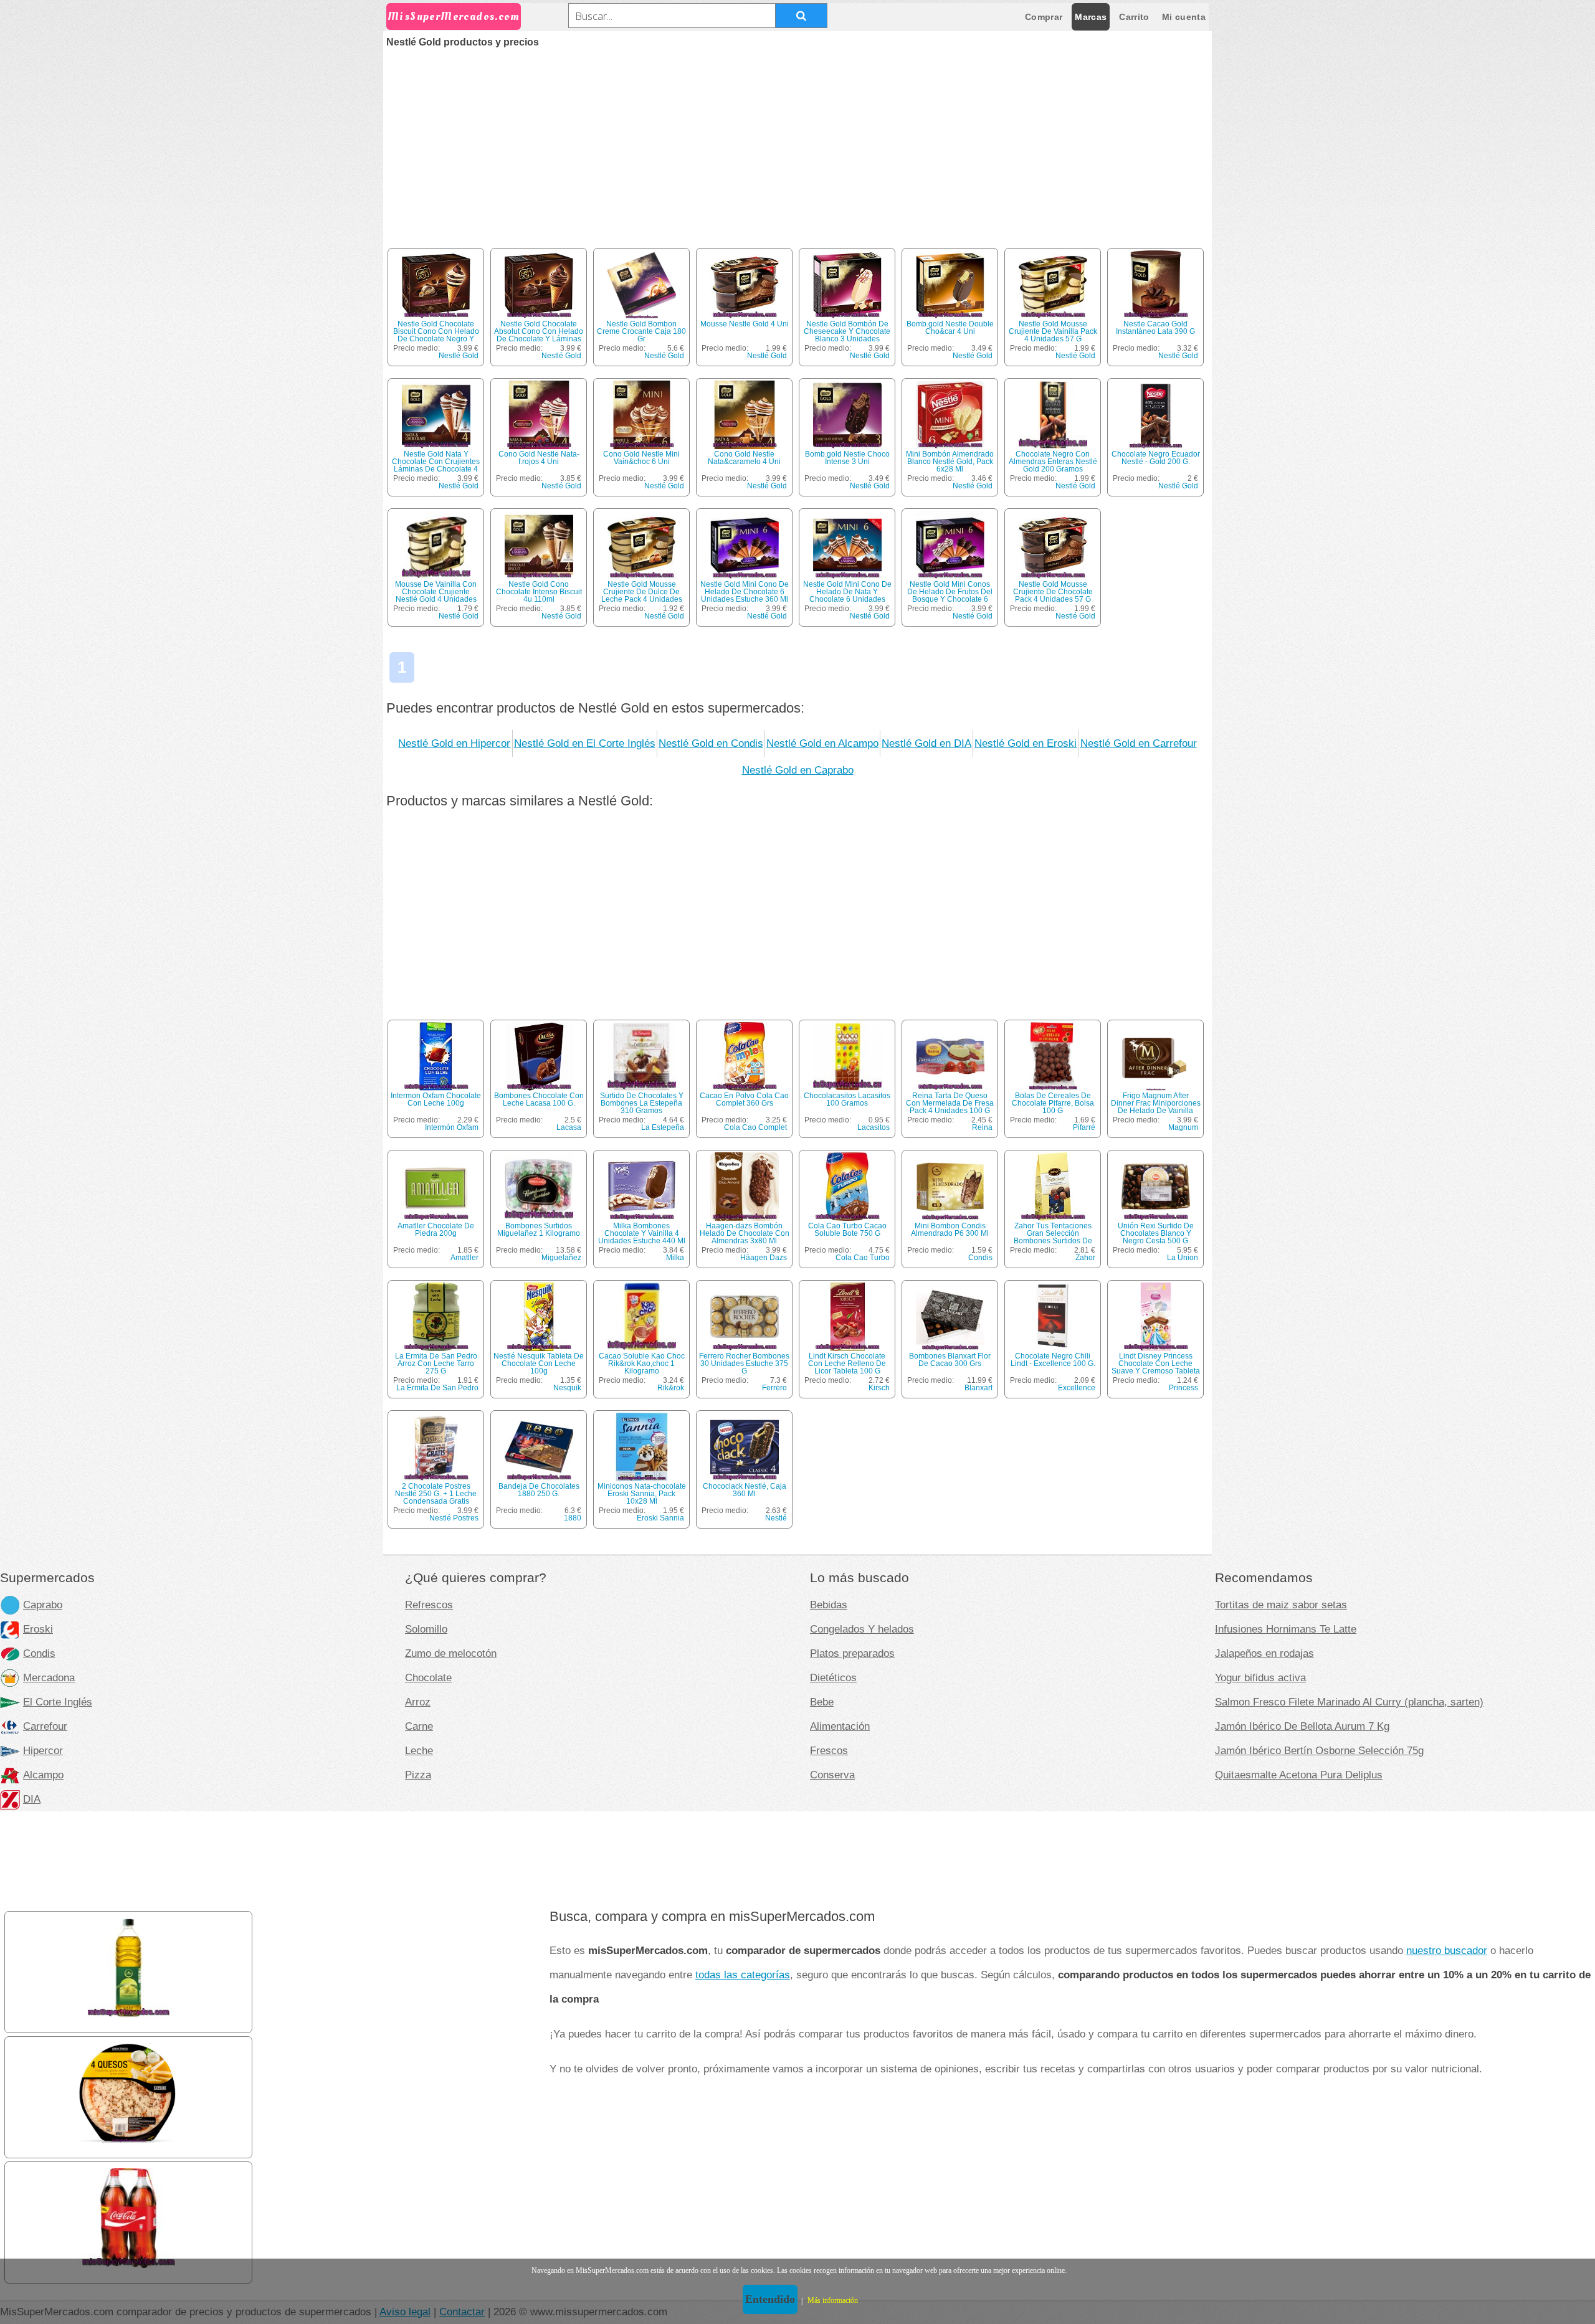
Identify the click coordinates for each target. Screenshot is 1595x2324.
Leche (419, 1750)
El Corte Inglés (58, 1702)
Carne (419, 1726)
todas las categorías (743, 1975)
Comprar (1044, 17)
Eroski (38, 1629)
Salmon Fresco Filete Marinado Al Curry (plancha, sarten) (1349, 1702)
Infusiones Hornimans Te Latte (1286, 1629)
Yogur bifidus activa (1260, 1677)
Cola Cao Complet (755, 1127)
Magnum (1183, 1127)
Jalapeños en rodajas (1264, 1653)
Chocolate (428, 1677)
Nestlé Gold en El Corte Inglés (585, 743)
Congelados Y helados (862, 1629)
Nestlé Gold (459, 356)
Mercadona (49, 1677)
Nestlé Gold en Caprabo (798, 770)
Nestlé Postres (454, 1518)
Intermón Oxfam (452, 1127)
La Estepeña (663, 1127)
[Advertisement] (797, 141)
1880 (573, 1518)
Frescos (829, 1750)
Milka (675, 1258)
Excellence (1077, 1388)
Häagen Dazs (764, 1258)
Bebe (822, 1702)
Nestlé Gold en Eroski (1026, 743)
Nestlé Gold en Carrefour (1139, 743)
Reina (982, 1127)
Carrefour (45, 1726)
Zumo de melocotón (451, 1653)
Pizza (418, 1775)
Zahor (1085, 1258)
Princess (1183, 1388)
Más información (833, 2300)
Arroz (418, 1702)
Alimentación (840, 1726)
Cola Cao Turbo (863, 1258)
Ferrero (774, 1388)
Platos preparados (852, 1653)
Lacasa (569, 1127)
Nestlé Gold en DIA (926, 743)
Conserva (832, 1775)
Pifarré (1084, 1127)
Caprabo (43, 1605)
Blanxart (978, 1388)
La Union (1183, 1258)
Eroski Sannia (660, 1518)
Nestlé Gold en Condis (711, 743)
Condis (980, 1258)
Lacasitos (874, 1127)
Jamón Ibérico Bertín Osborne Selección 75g (1319, 1750)
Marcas (1091, 17)
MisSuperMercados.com (454, 17)
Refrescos (429, 1605)
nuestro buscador (1447, 1950)
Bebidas (829, 1605)
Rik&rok (671, 1388)
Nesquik (567, 1388)
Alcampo (43, 1775)
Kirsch (879, 1388)
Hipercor (43, 1750)
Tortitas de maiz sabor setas (1281, 1605)
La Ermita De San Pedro (437, 1388)
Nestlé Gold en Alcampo (822, 743)
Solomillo (426, 1629)
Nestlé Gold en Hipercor (454, 743)
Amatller (464, 1258)
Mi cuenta (1184, 17)
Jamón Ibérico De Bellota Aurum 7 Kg (1302, 1726)
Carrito (1134, 17)
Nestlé (776, 1518)
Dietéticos (833, 1677)
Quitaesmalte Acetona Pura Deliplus (1299, 1775)
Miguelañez (561, 1258)
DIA (32, 1799)
